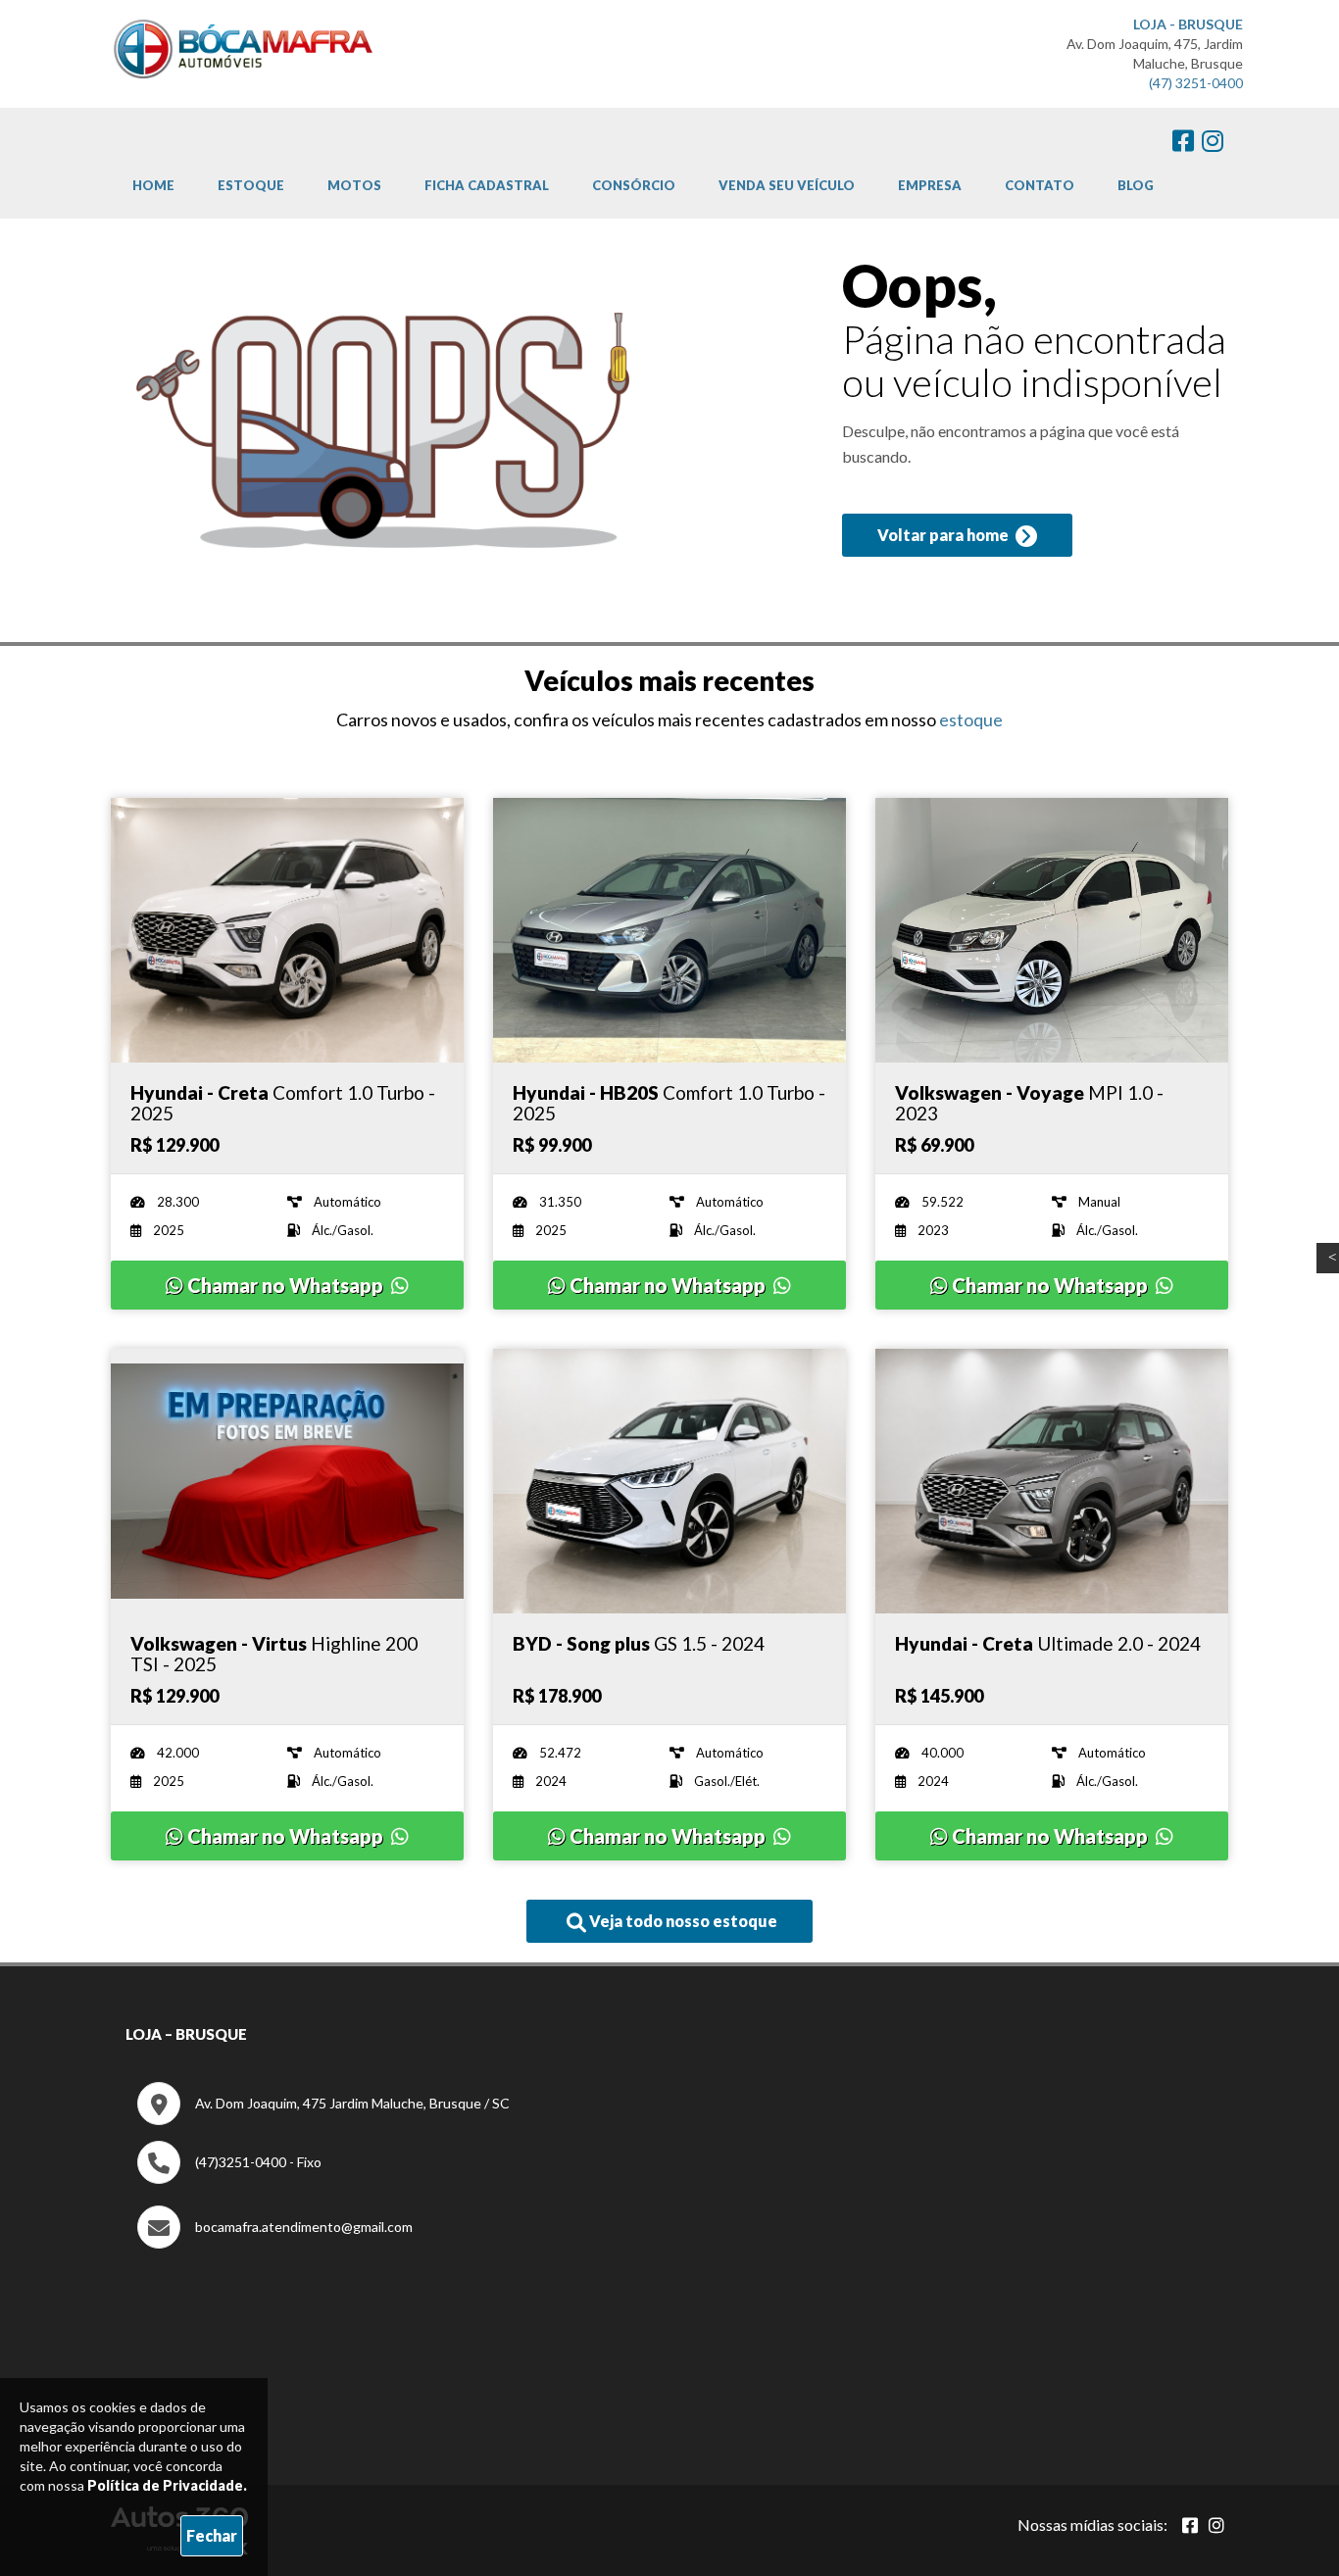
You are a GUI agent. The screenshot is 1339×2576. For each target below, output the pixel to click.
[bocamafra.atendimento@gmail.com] (275, 2243)
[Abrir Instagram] (1216, 2525)
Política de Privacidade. (167, 2485)
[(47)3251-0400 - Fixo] (229, 2179)
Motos (354, 185)
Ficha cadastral (487, 185)
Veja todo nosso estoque (682, 1921)
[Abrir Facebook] (1190, 2525)
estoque (971, 719)
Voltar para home (944, 535)
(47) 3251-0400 (1196, 83)
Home (153, 185)
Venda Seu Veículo (787, 185)
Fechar (212, 2535)
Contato (1040, 185)
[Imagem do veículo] (287, 930)
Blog (1136, 185)
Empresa (930, 185)
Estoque (251, 185)
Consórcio (634, 185)
